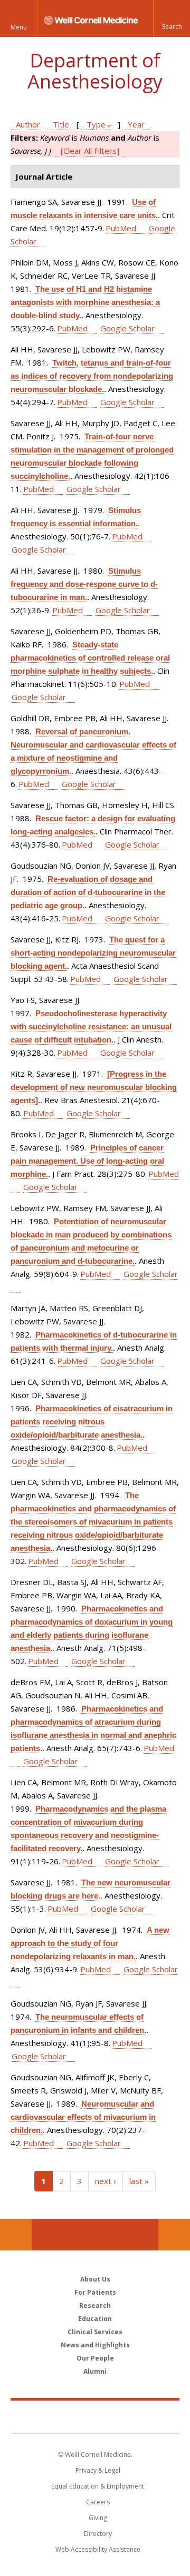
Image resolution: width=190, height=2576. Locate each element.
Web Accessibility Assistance (98, 2549)
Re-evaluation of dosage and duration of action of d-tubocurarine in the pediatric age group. (88, 892)
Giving (98, 2518)
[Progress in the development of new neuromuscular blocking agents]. (94, 1087)
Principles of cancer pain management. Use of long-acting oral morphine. (87, 1161)
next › (106, 2181)
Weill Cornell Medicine (95, 2416)
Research (95, 2305)
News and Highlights (95, 2345)
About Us (95, 2279)
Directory (98, 2534)
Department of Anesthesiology (95, 71)
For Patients (95, 2292)
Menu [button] (19, 27)
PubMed (121, 228)
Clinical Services (95, 2332)
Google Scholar (127, 328)
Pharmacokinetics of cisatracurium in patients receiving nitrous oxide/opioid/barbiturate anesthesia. (92, 1422)
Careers (98, 2502)
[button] (172, 18)
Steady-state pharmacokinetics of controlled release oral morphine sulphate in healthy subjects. (90, 658)
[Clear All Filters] (90, 151)
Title (61, 124)
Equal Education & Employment (98, 2486)
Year (136, 124)
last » (139, 2181)
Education (95, 2319)
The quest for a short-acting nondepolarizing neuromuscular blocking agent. (93, 953)
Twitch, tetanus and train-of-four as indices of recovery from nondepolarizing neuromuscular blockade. (92, 376)
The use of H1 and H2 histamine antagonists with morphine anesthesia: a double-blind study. (85, 302)
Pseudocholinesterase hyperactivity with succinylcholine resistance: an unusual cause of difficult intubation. (91, 1026)
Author (28, 124)
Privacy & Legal (98, 2470)
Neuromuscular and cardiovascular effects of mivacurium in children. (83, 2117)
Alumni (95, 2371)
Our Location (16, 2235)
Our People (95, 2358)
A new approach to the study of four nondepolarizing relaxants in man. (90, 1943)
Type (96, 124)
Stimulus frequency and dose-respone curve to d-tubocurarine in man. (84, 584)
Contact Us (174, 2235)
